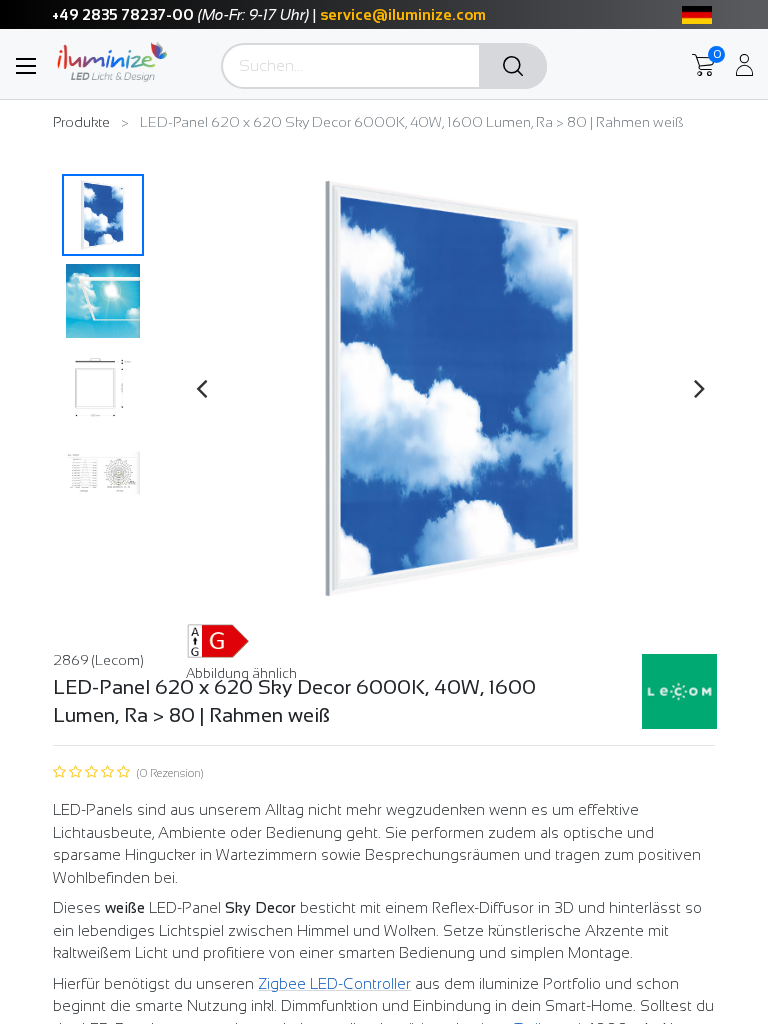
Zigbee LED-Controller (334, 983)
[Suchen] (513, 67)
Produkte (81, 122)
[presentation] (201, 388)
